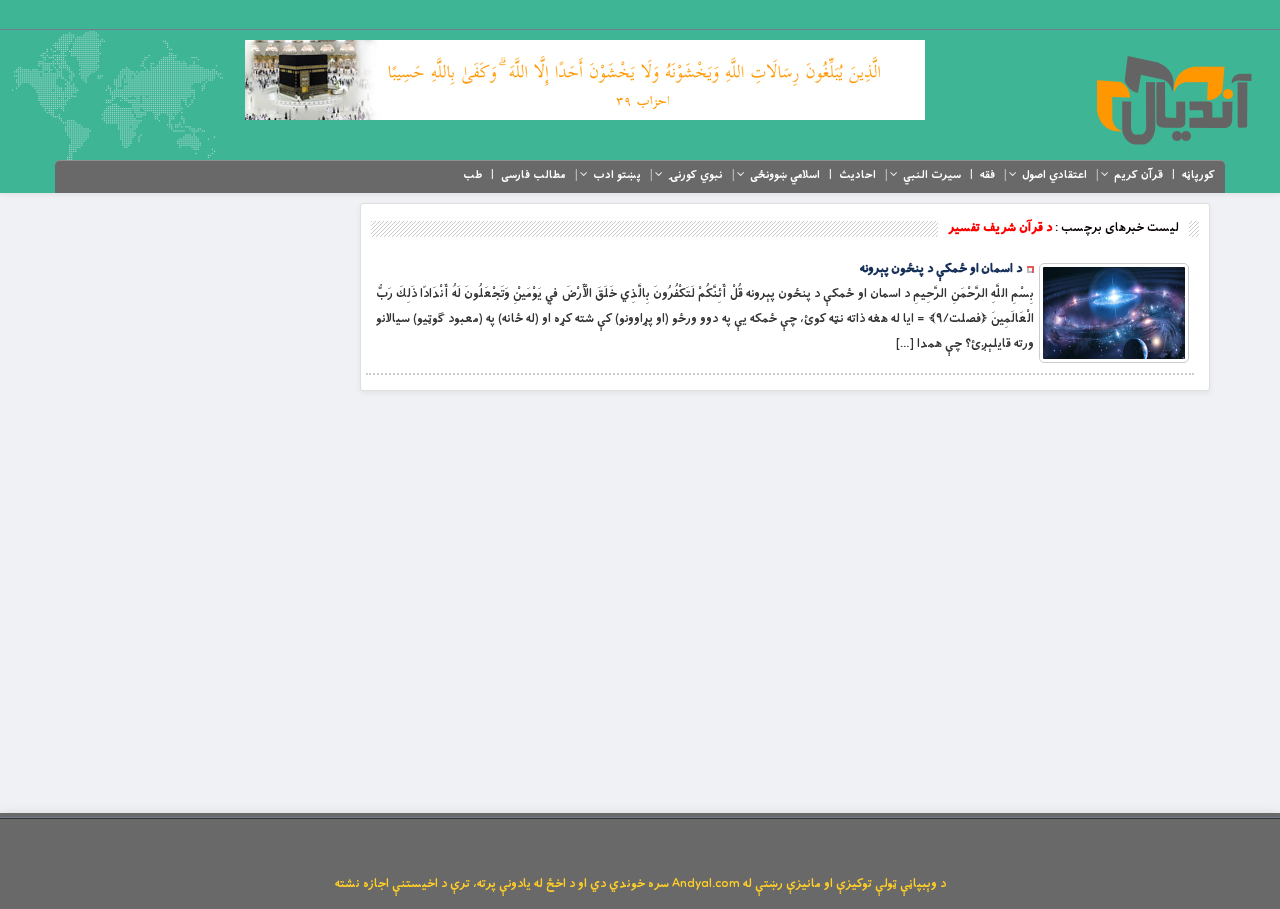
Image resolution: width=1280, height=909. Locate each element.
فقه (987, 175)
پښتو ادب (617, 175)
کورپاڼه (1198, 175)
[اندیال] (1173, 100)
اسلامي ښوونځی (785, 175)
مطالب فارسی (533, 175)
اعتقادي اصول (1054, 175)
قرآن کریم (1138, 175)
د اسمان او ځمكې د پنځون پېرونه (941, 269)
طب (472, 175)
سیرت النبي (932, 175)
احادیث (857, 175)
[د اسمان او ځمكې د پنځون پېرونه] (1114, 313)
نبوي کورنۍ (695, 175)
